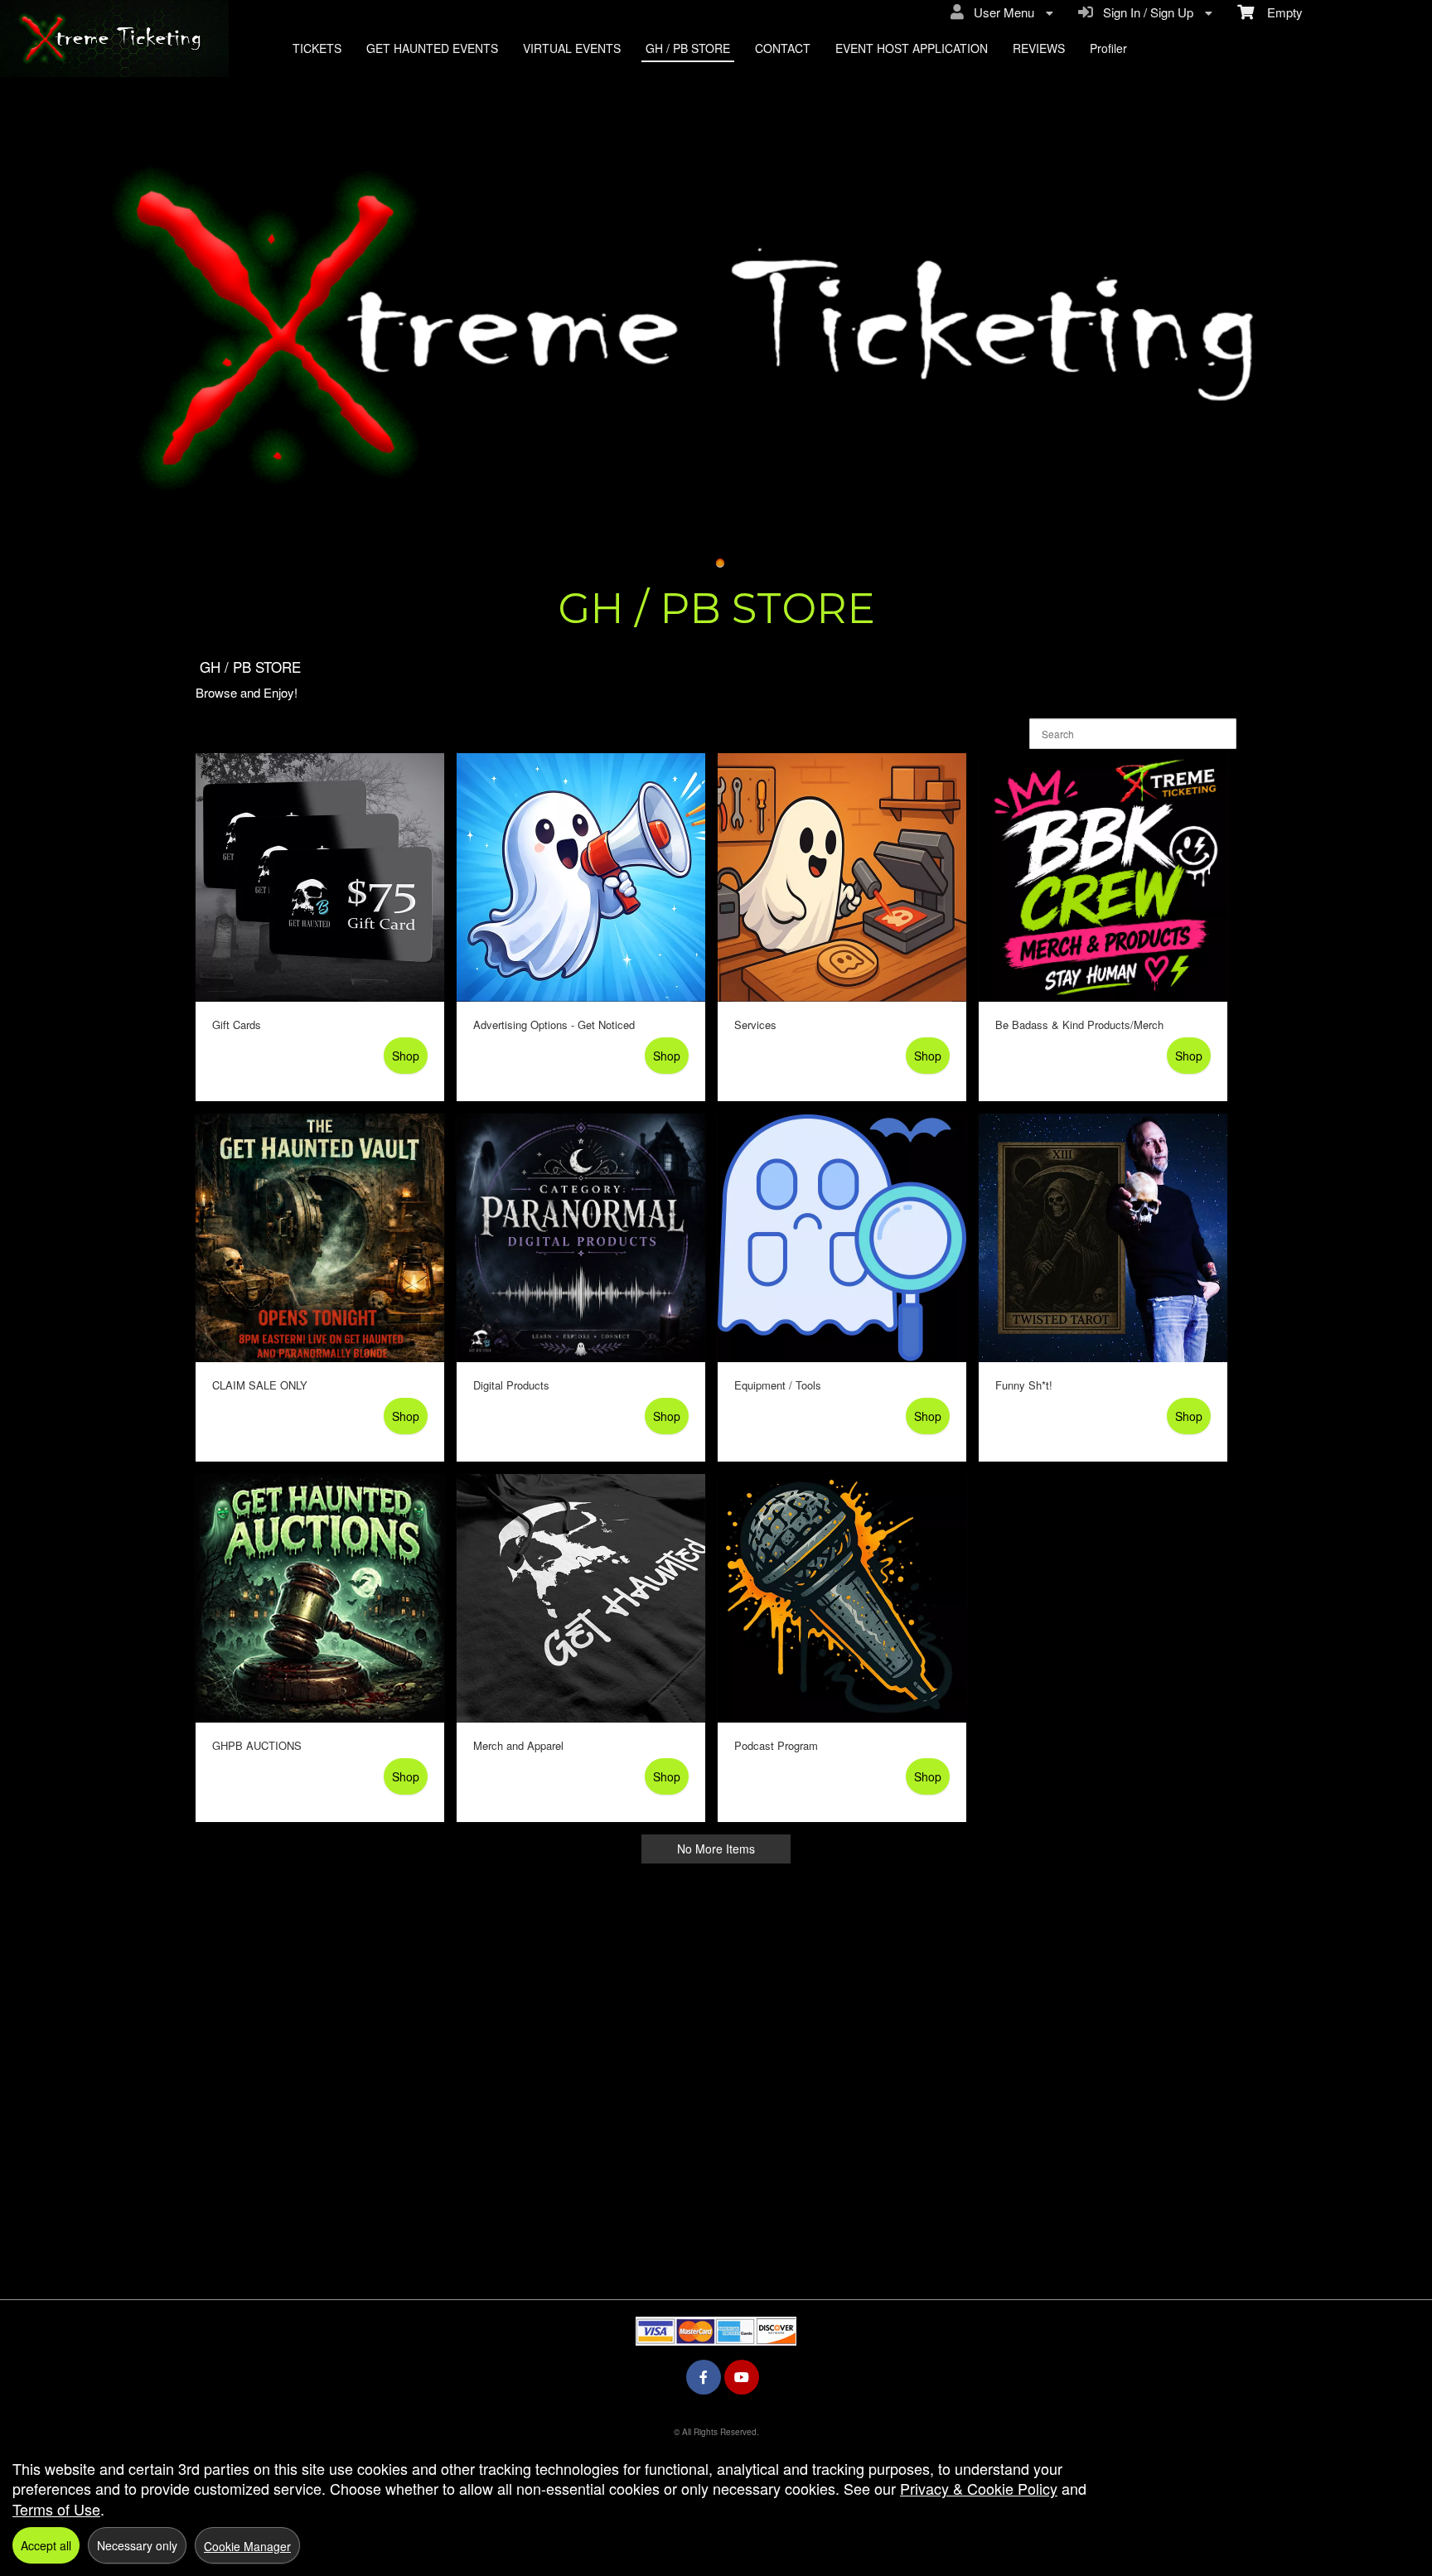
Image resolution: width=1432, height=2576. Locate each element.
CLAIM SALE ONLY (260, 1385)
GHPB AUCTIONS (257, 1745)
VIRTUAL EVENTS (572, 48)
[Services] (842, 877)
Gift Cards (237, 1025)
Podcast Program (776, 1745)
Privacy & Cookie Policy (979, 2488)
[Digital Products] (581, 1238)
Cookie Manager (247, 2546)
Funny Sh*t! (1024, 1385)
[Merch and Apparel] (581, 1598)
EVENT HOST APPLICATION (912, 48)
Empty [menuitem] (1278, 12)
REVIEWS (1039, 48)
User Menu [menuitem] (1001, 12)
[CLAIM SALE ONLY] (320, 1238)
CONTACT (783, 48)
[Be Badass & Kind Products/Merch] (1103, 877)
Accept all (46, 2545)
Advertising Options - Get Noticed (554, 1025)
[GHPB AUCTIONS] (320, 1598)
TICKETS (317, 48)
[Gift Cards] (320, 877)
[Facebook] (704, 2377)
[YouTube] (742, 2377)
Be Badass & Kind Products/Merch (1079, 1025)
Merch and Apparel (518, 1745)
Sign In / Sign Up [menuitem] (1145, 12)
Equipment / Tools (778, 1385)
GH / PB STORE (688, 48)
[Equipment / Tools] (842, 1238)
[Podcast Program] (842, 1598)
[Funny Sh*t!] (1103, 1238)
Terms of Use (56, 2509)
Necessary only (137, 2545)
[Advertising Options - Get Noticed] (581, 877)
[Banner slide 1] (720, 563)
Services (755, 1025)
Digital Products (511, 1385)
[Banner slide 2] (716, 325)
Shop (406, 1056)
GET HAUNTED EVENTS (432, 48)
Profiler (1108, 48)
